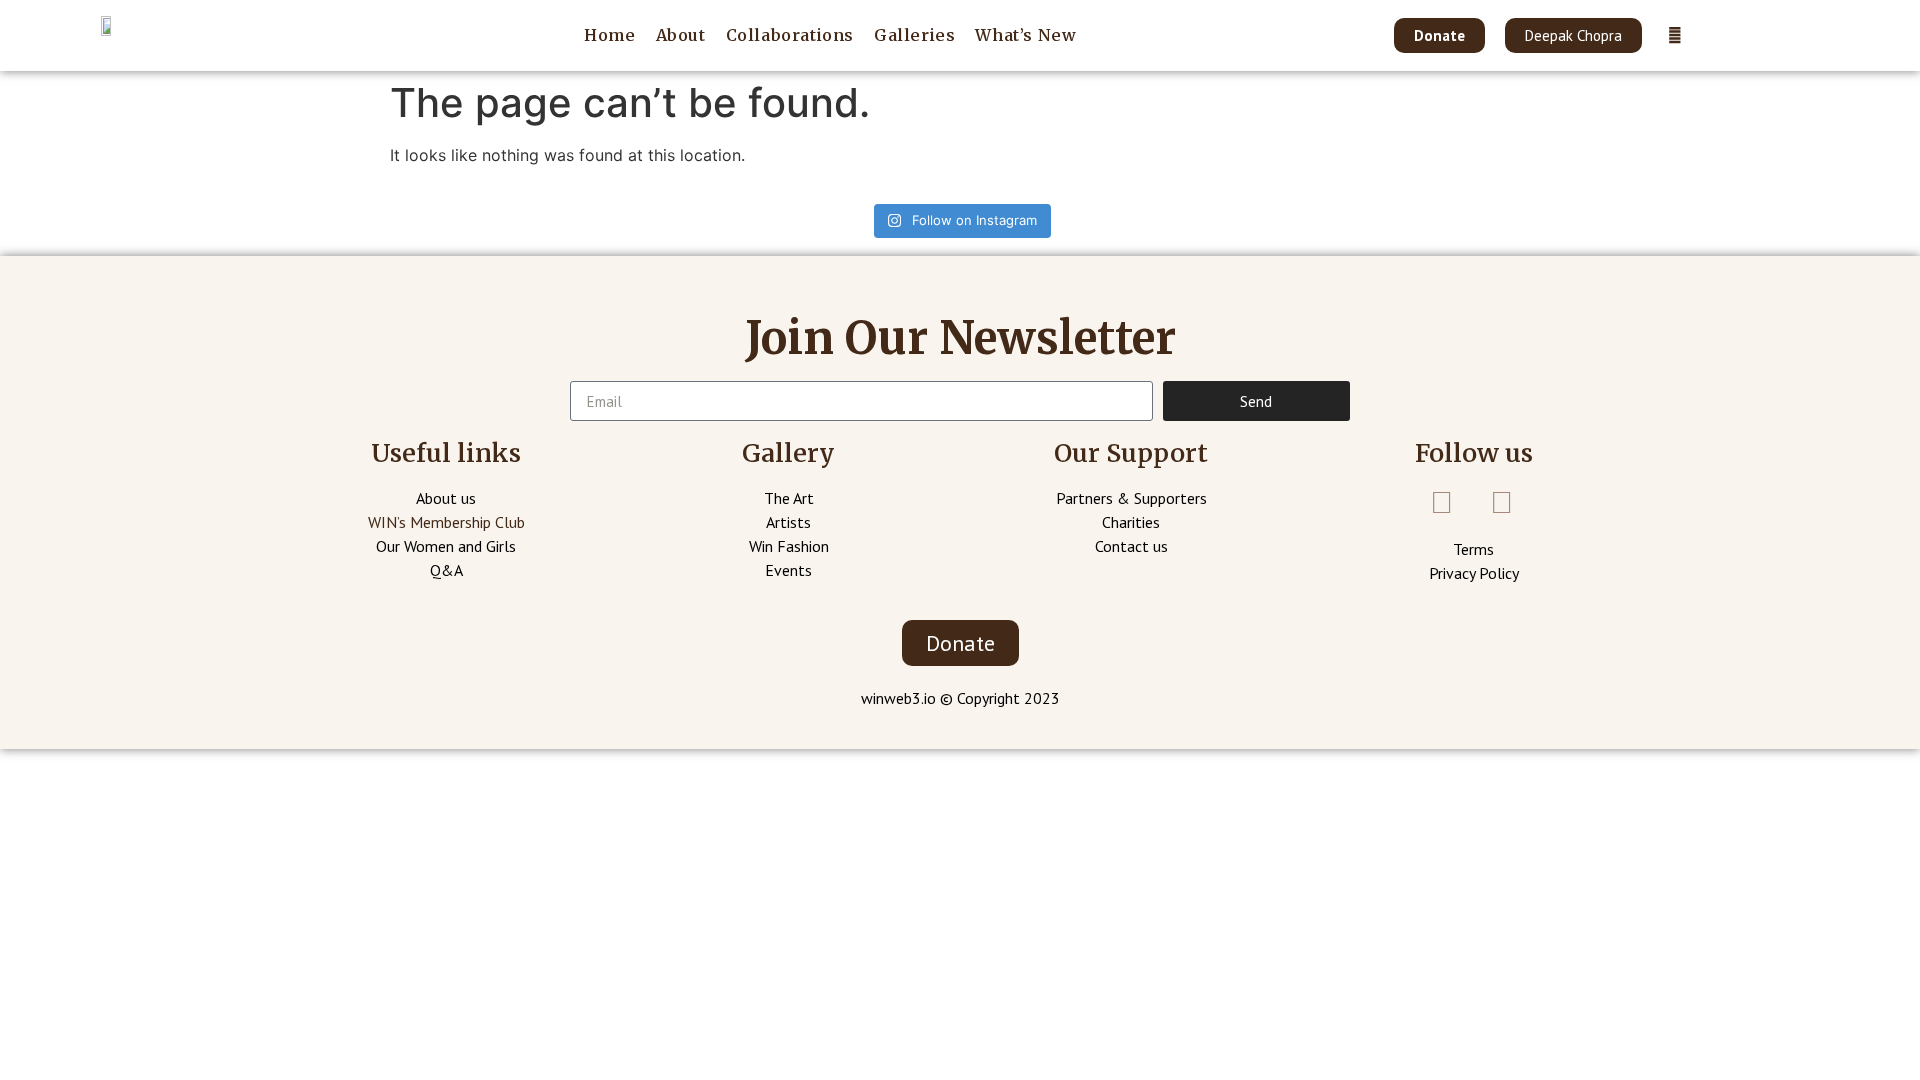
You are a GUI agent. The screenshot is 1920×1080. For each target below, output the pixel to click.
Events (788, 570)
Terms (1473, 549)
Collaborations (790, 35)
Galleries (914, 35)
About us (446, 498)
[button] (1439, 35)
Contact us (1131, 546)
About (681, 35)
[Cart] (1715, 34)
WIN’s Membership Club (446, 522)
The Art (789, 498)
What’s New (1025, 35)
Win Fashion (789, 546)
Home (609, 35)
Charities (1131, 522)
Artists (788, 522)
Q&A (446, 570)
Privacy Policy (1474, 573)
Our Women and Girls (446, 546)
